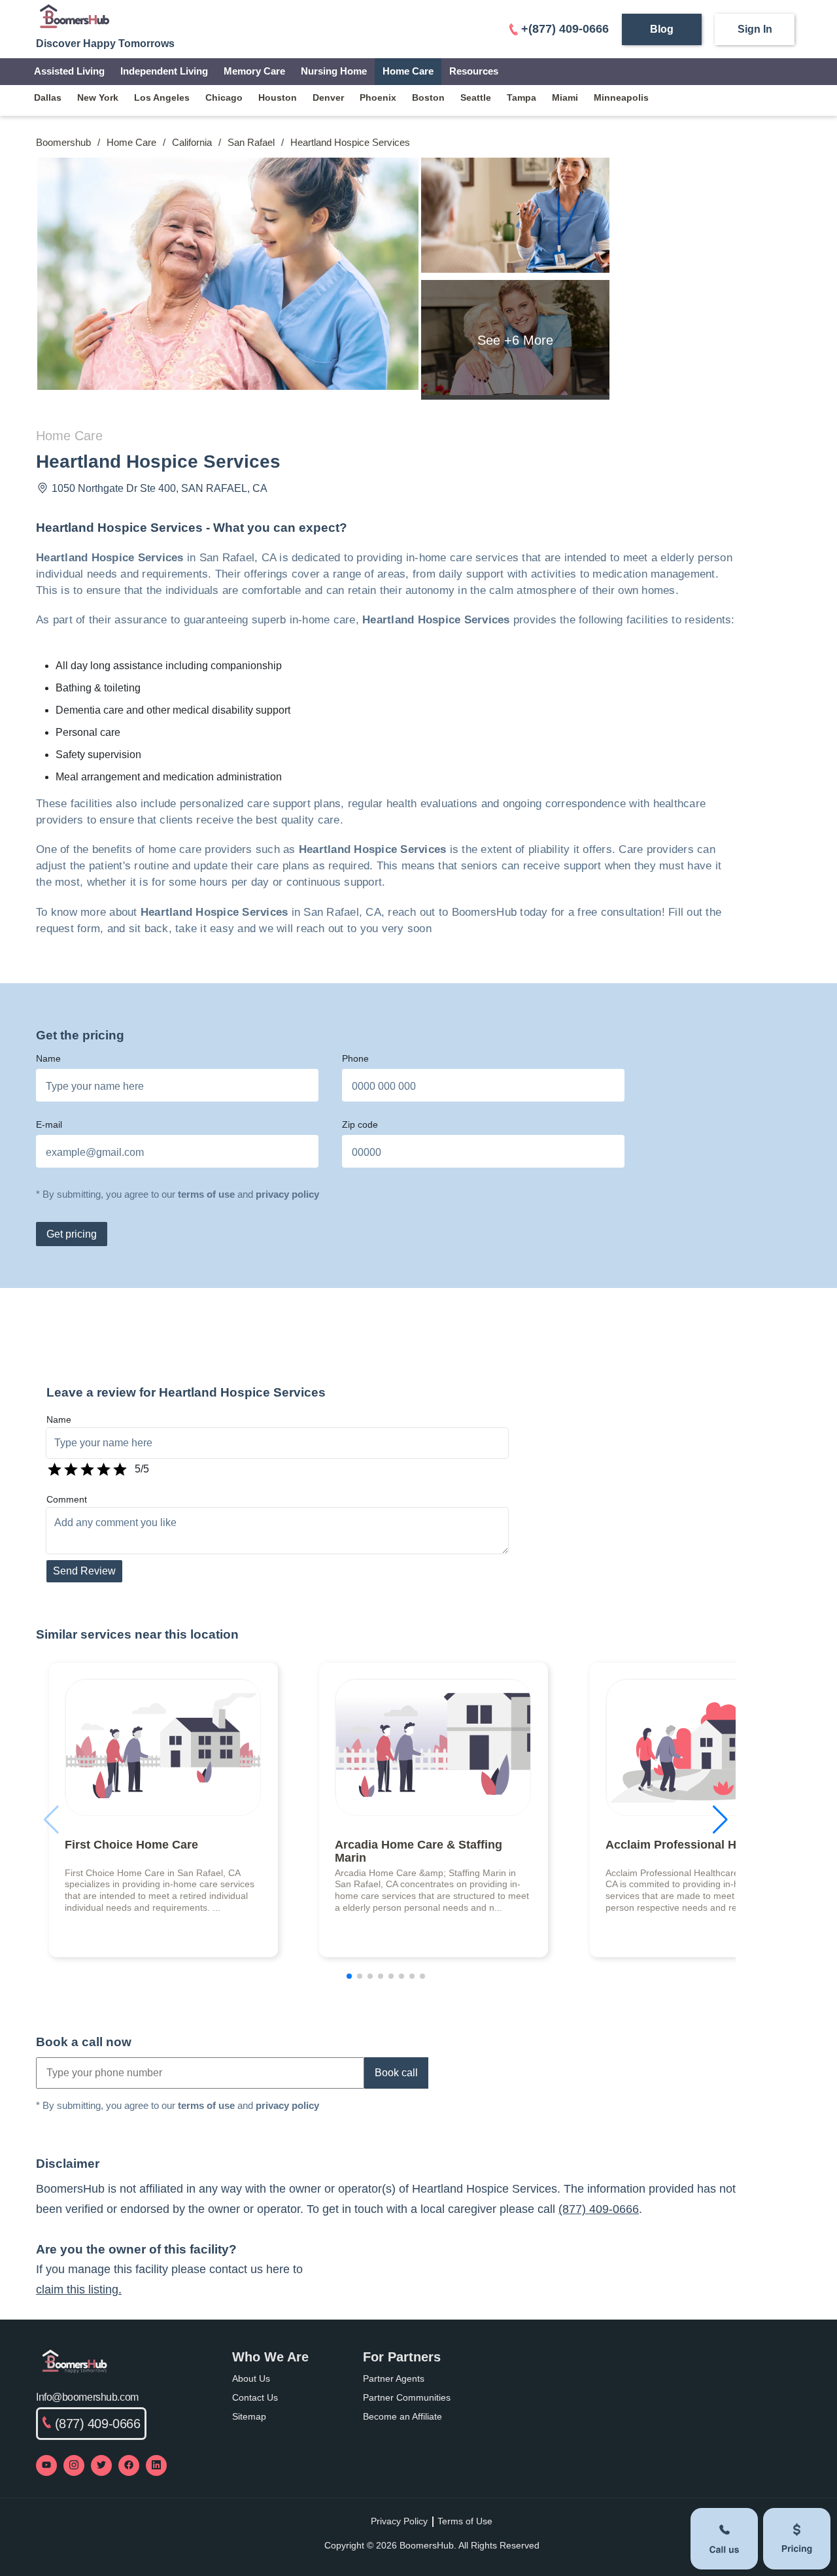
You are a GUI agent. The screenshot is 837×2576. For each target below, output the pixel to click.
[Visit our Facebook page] (129, 2465)
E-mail (49, 1124)
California (192, 142)
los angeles (162, 97)
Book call (396, 2073)
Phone (355, 1058)
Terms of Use (465, 2521)
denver (328, 97)
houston (278, 97)
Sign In (755, 29)
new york (98, 97)
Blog (662, 29)
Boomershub (63, 142)
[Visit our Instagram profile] (74, 2465)
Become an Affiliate (402, 2416)
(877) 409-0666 (599, 2209)
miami (565, 97)
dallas (48, 97)
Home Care (408, 71)
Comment (67, 1499)
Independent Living (164, 71)
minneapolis (621, 97)
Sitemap (249, 2416)
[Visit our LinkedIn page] (156, 2465)
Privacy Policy (399, 2521)
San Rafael (251, 142)
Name (48, 1058)
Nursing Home (334, 71)
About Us (251, 2378)
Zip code (360, 1124)
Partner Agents (394, 2378)
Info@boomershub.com (87, 2397)
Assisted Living (69, 71)
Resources (474, 71)
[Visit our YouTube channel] (46, 2465)
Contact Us (255, 2397)
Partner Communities (407, 2397)
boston (428, 97)
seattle (476, 97)
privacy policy (287, 1194)
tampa (521, 97)
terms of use (206, 1194)
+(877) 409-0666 (565, 29)
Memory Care (254, 71)
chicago (224, 97)
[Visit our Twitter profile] (101, 2465)
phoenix (378, 97)
